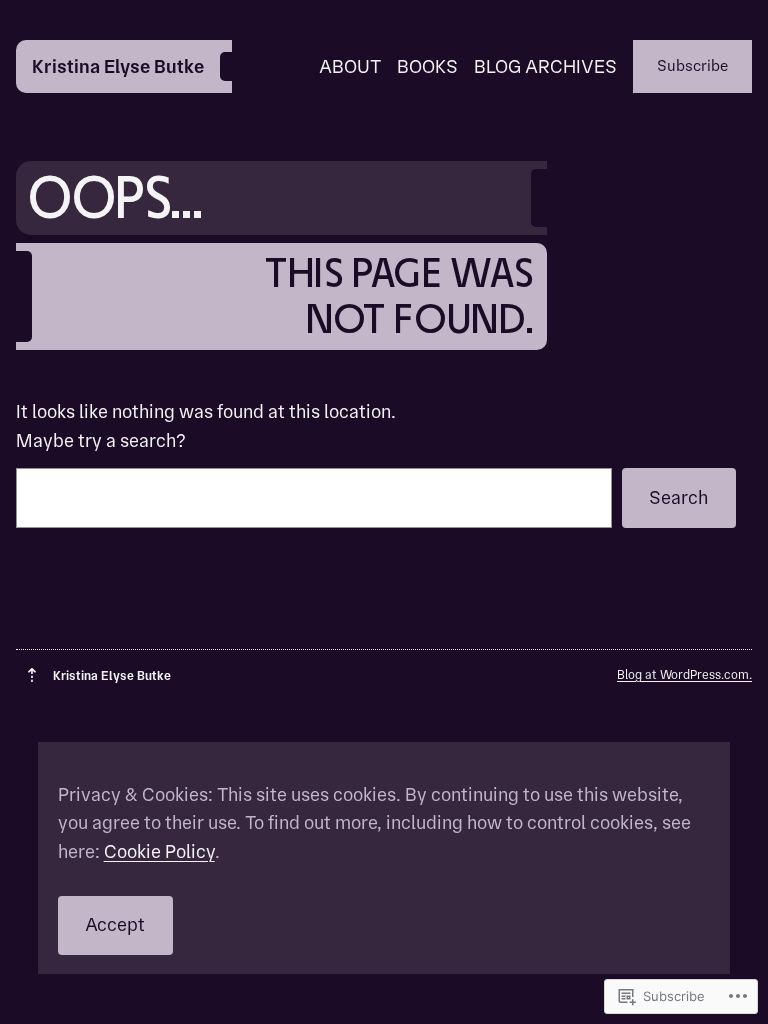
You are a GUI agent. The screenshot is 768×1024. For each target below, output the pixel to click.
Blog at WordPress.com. (684, 674)
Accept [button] (115, 924)
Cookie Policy (159, 851)
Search (678, 497)
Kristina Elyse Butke (118, 66)
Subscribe (692, 65)
